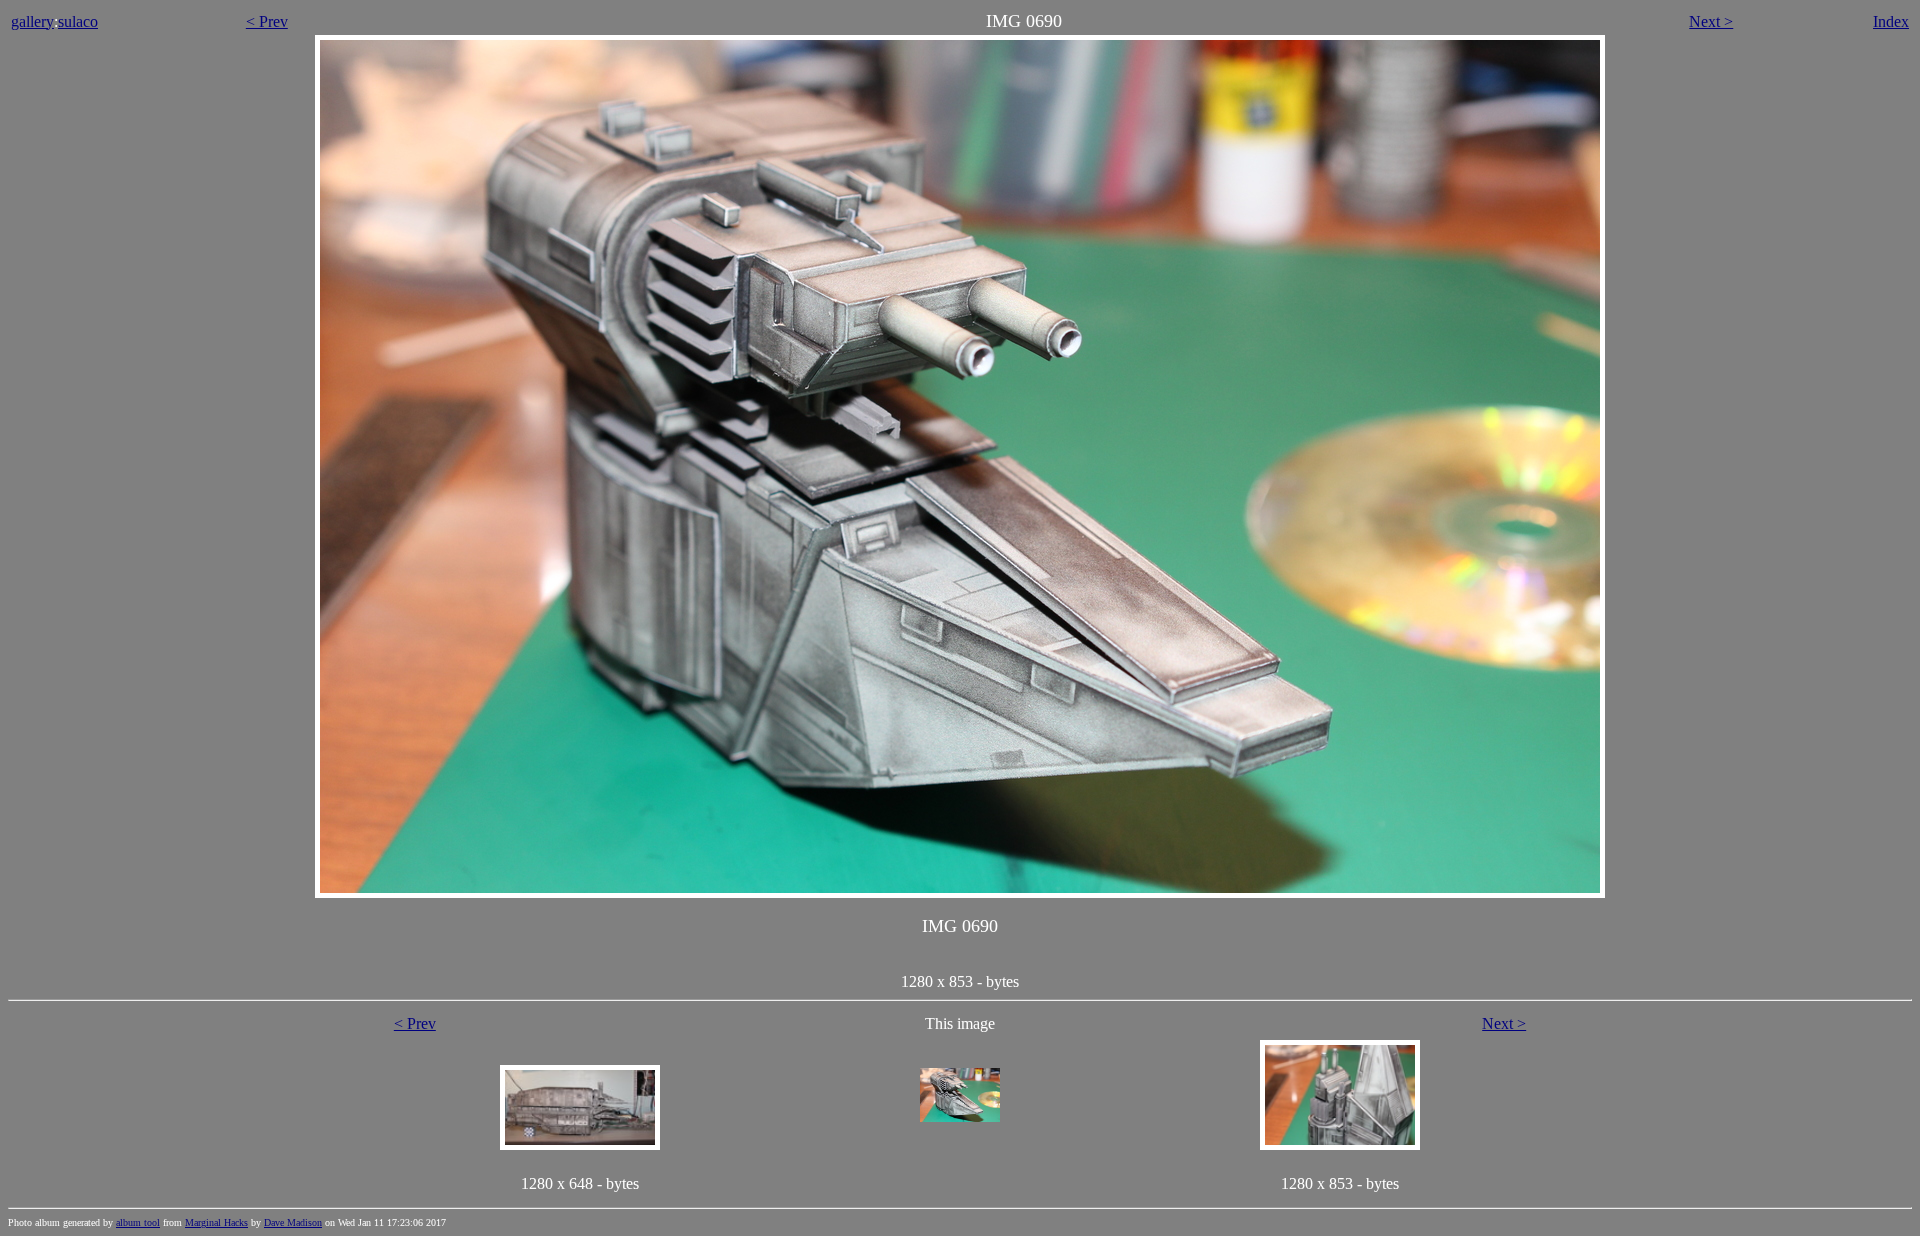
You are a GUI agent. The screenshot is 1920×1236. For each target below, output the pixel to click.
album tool (138, 1222)
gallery (32, 21)
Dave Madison (293, 1222)
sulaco (78, 21)
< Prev (267, 21)
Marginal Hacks (216, 1222)
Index (1891, 21)
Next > (1711, 21)
